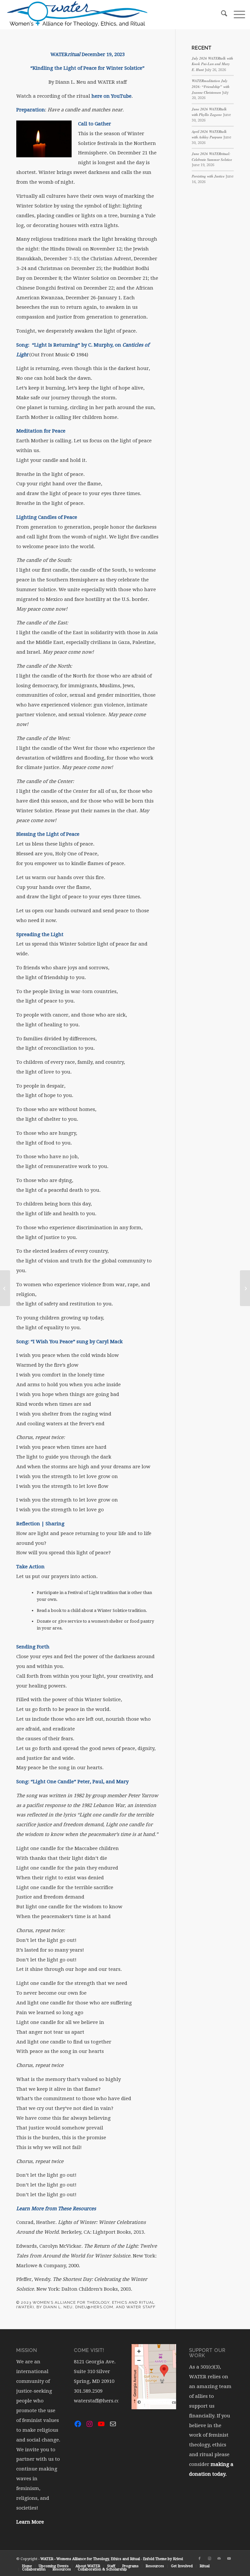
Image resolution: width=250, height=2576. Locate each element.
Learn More (30, 2522)
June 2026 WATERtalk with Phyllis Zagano (209, 112)
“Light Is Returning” (56, 345)
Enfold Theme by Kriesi (163, 2559)
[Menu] (236, 15)
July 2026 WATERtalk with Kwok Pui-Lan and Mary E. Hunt (212, 64)
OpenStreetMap (156, 2402)
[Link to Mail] (219, 2559)
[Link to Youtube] (229, 2559)
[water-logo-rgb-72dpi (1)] (77, 15)
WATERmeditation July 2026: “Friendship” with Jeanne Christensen (211, 86)
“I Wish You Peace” (53, 1342)
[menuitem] (221, 15)
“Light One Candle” (53, 1782)
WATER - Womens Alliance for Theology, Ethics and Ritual (90, 2559)
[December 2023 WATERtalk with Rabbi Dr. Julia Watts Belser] (245, 1288)
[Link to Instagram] (209, 2559)
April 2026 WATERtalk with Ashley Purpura (209, 135)
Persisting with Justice (208, 176)
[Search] (221, 15)
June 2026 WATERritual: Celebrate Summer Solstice (212, 157)
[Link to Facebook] (200, 2559)
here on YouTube (111, 96)
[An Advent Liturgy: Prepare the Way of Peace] (5, 1288)
